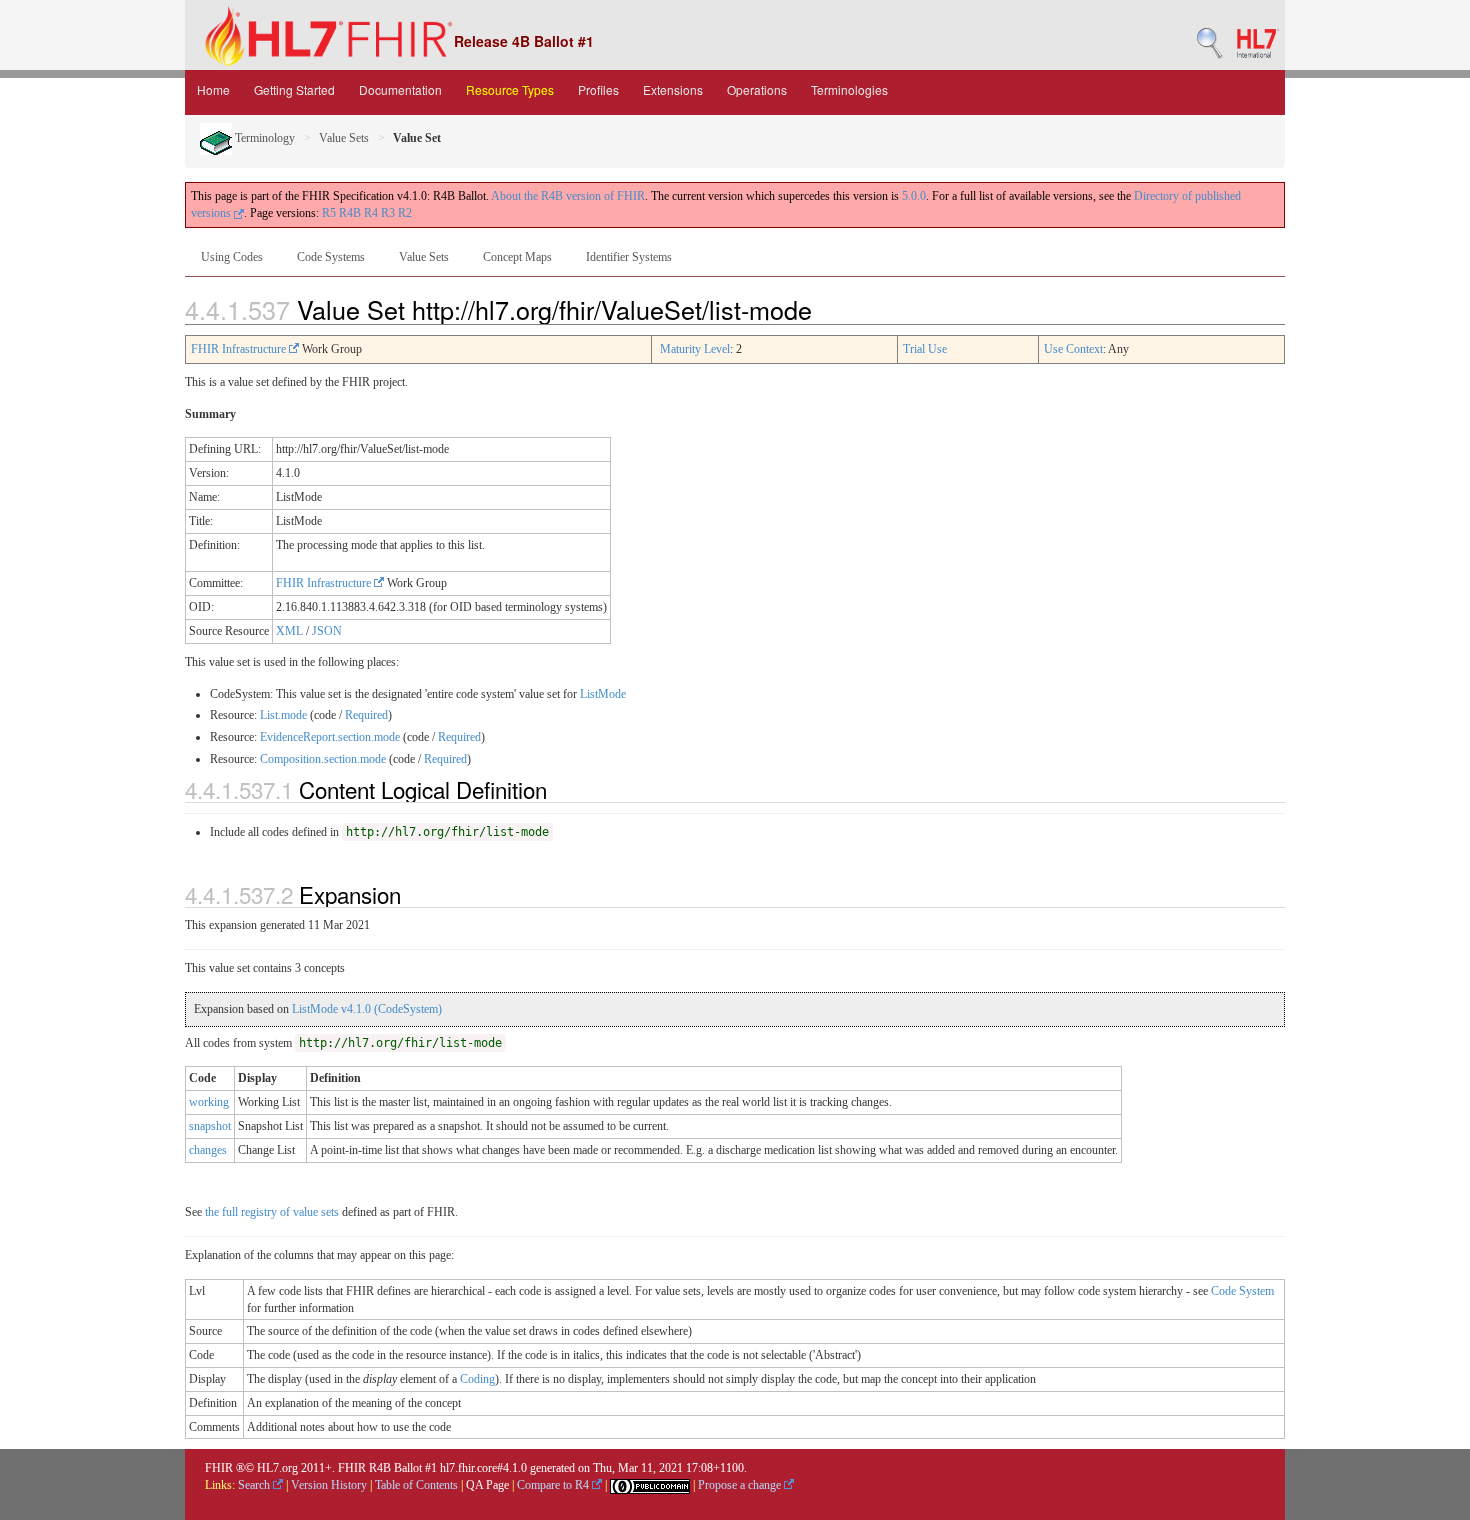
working (209, 1102)
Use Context (1073, 349)
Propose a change (741, 1485)
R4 (371, 213)
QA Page (487, 1485)
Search (255, 1485)
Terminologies (849, 89)
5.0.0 (914, 196)
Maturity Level (695, 349)
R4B (350, 213)
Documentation (400, 89)
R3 (388, 213)
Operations (757, 89)
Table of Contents (416, 1485)
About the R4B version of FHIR (568, 196)
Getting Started (294, 89)
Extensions (673, 89)
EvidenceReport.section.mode (330, 737)
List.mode (283, 715)
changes (208, 1150)
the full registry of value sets (272, 1212)
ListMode (603, 694)
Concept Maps (517, 257)
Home (213, 89)
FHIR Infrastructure (240, 349)
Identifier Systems (629, 257)
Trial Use (925, 349)
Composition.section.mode (323, 759)
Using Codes (232, 257)
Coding (477, 1379)
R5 (329, 213)
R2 (405, 213)
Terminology (263, 138)
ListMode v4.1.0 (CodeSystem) (367, 1009)
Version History (329, 1485)
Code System (1242, 1291)
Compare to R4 (554, 1485)
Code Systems (331, 257)
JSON (327, 631)
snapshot (210, 1126)
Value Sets (344, 138)
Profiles (598, 89)
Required (366, 715)
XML (289, 631)
